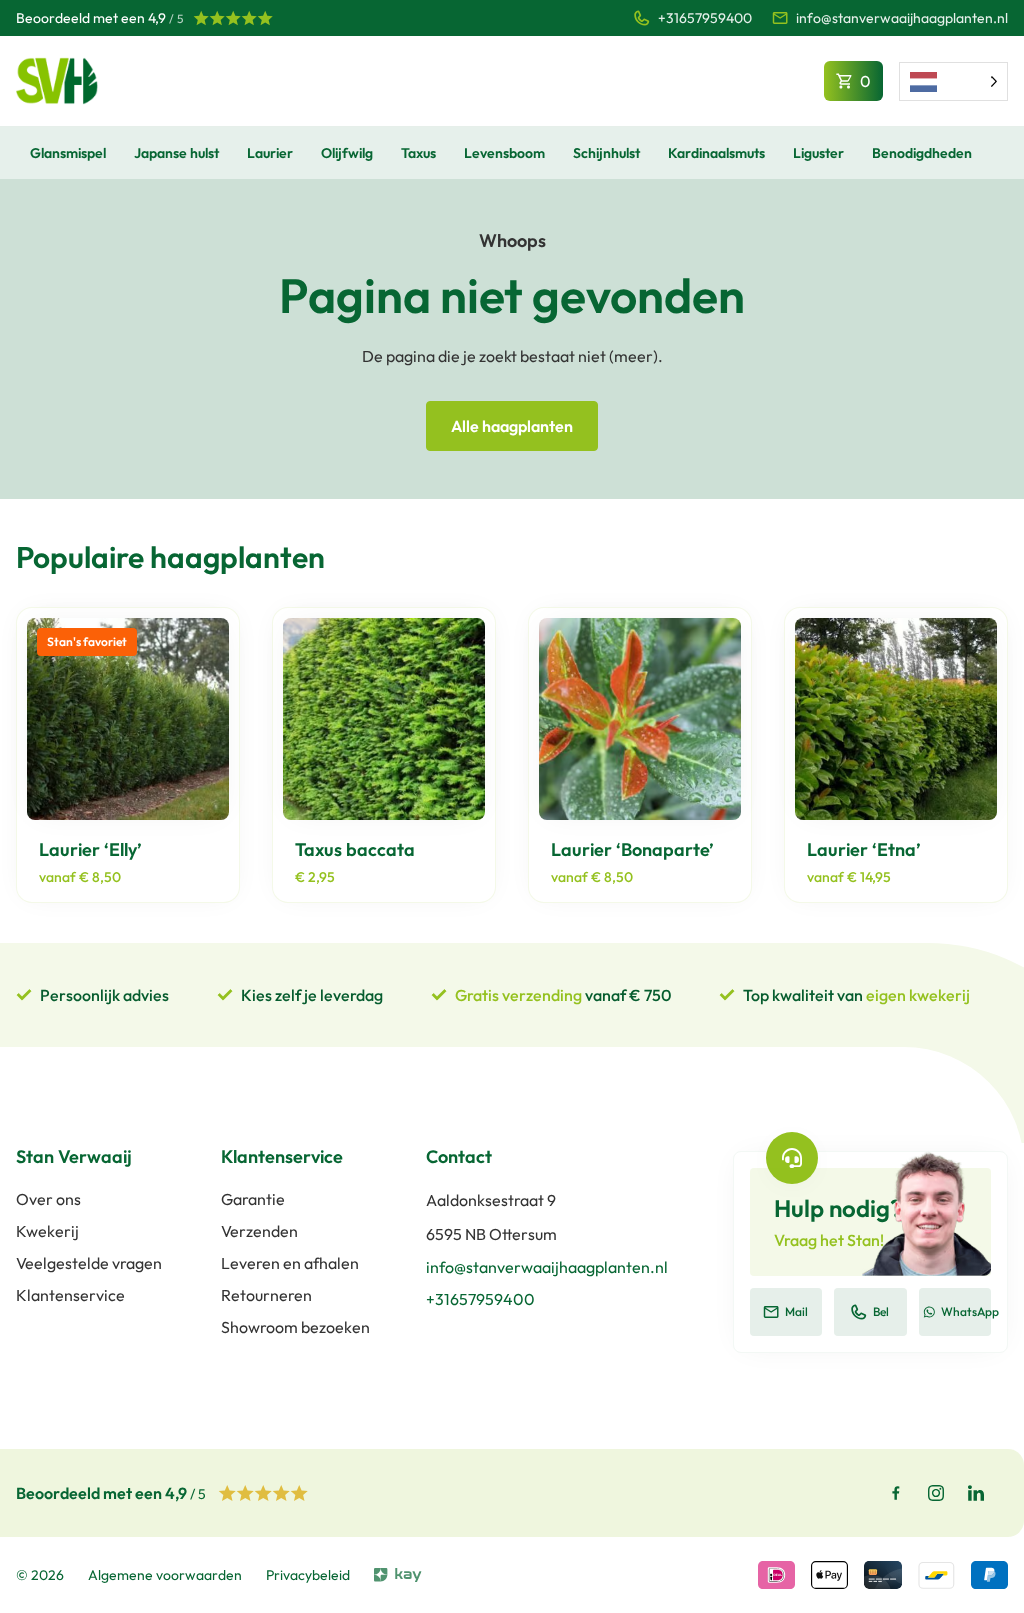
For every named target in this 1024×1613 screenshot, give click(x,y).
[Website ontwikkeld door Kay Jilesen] (398, 1575)
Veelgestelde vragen (89, 1263)
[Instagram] (936, 1493)
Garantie (253, 1199)
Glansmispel (68, 153)
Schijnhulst (606, 153)
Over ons (48, 1199)
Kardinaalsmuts (716, 153)
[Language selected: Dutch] (953, 81)
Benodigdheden (922, 153)
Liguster (818, 153)
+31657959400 (705, 18)
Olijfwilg (347, 153)
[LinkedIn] (976, 1493)
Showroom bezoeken (295, 1327)
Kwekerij (47, 1231)
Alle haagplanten (512, 426)
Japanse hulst (176, 153)
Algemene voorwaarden (165, 1575)
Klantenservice (70, 1295)
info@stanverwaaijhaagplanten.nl (902, 18)
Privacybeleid (308, 1575)
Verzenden (259, 1231)
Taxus (418, 153)
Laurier (270, 153)
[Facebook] (896, 1493)
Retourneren (266, 1295)
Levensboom (504, 153)
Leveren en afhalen (290, 1263)
